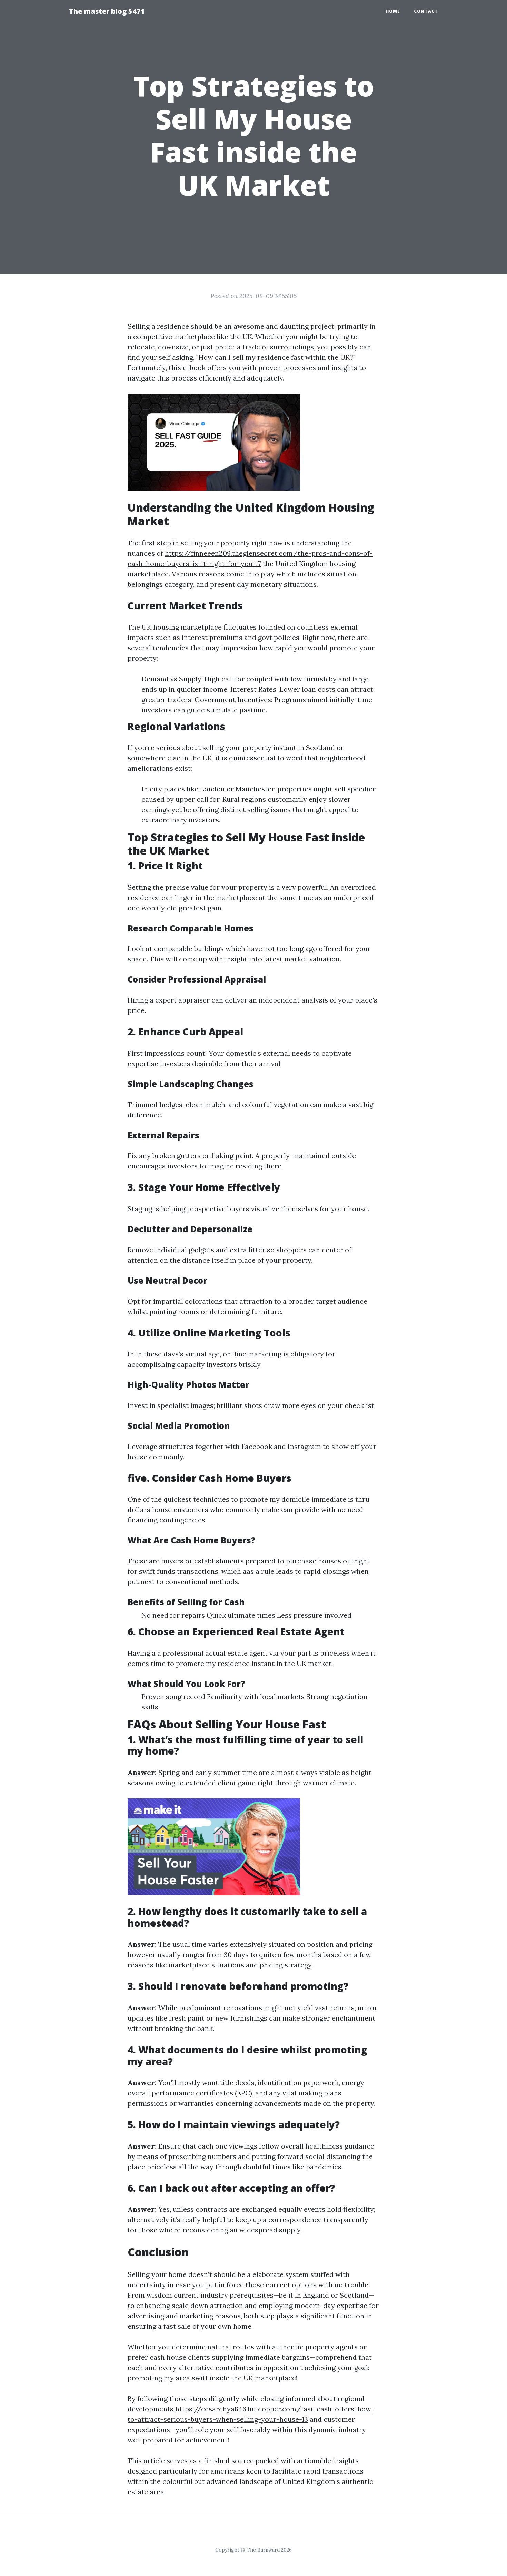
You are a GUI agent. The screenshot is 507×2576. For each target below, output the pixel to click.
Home (393, 11)
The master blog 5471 (107, 11)
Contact (426, 11)
